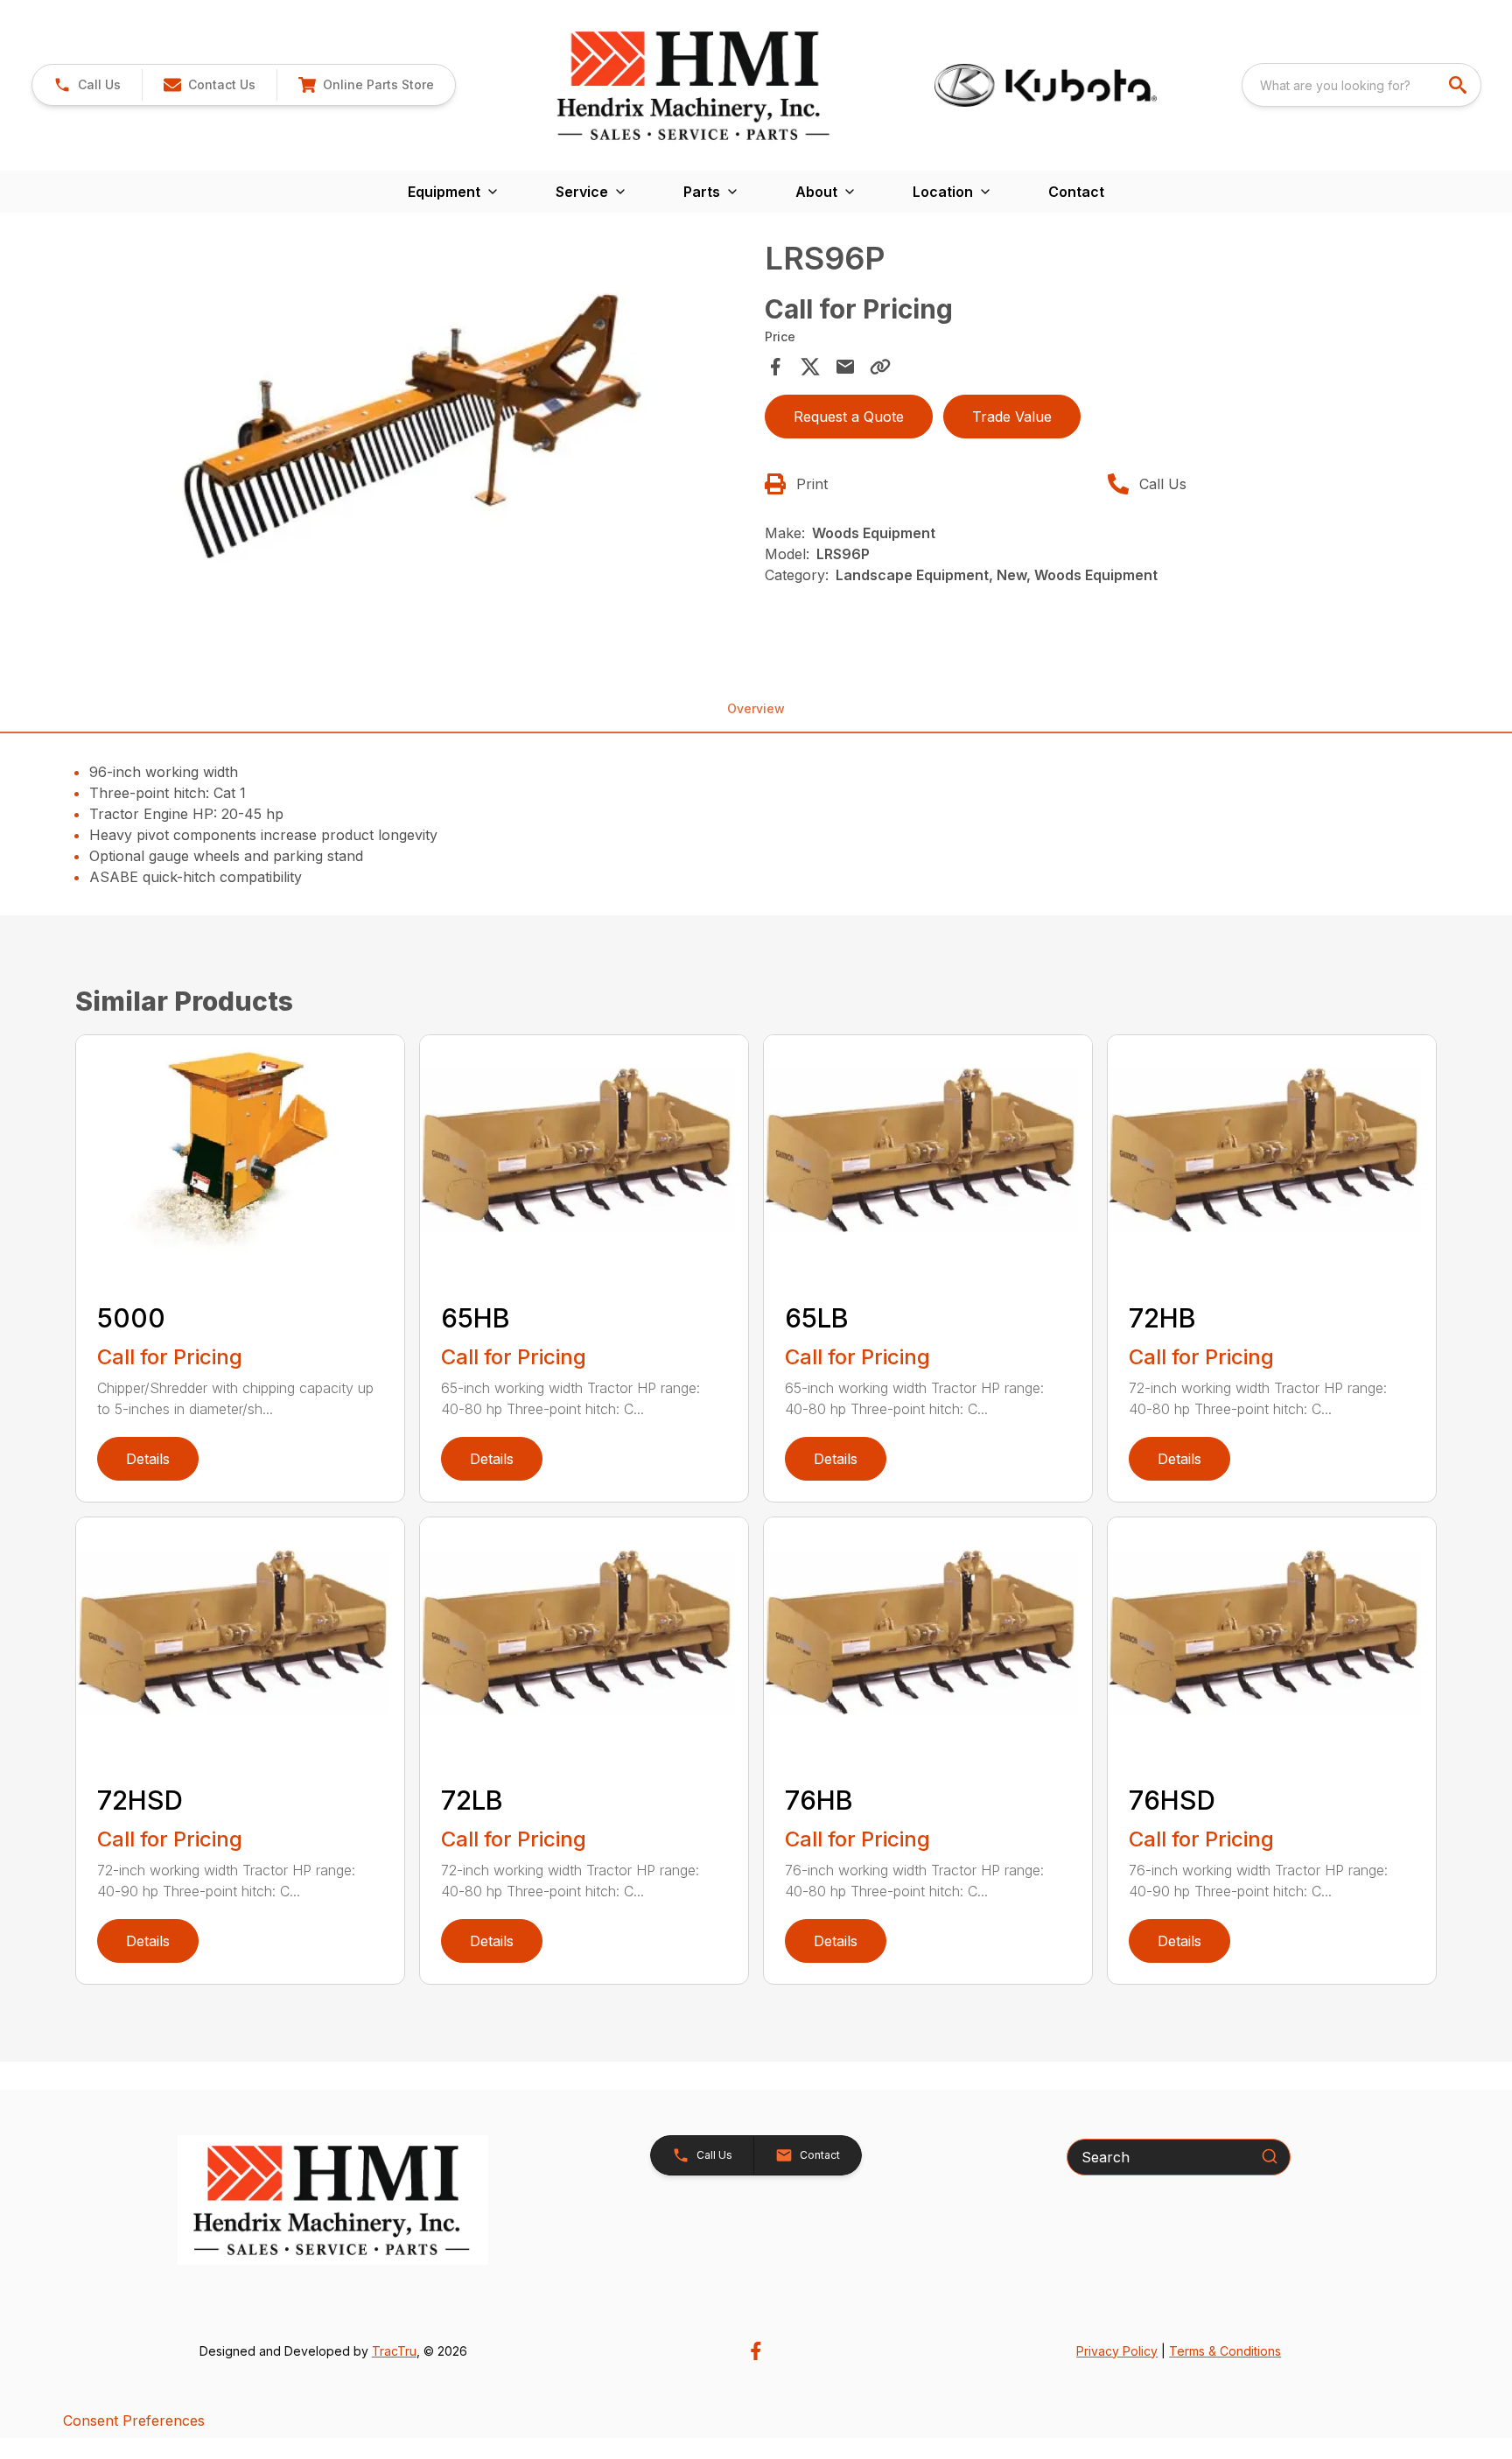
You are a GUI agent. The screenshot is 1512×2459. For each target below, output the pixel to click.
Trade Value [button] (1012, 417)
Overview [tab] (756, 708)
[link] (366, 85)
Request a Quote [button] (849, 417)
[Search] (1270, 2156)
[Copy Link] (880, 367)
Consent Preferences (134, 2420)
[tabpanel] (415, 443)
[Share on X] (810, 367)
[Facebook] (756, 2351)
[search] (1459, 85)
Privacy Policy (1117, 2351)
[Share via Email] (845, 367)
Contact (1076, 192)
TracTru (394, 2351)
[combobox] (1361, 85)
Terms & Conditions (1225, 2351)
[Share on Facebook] (775, 367)
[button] (87, 85)
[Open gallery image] (415, 440)
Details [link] (148, 1459)
